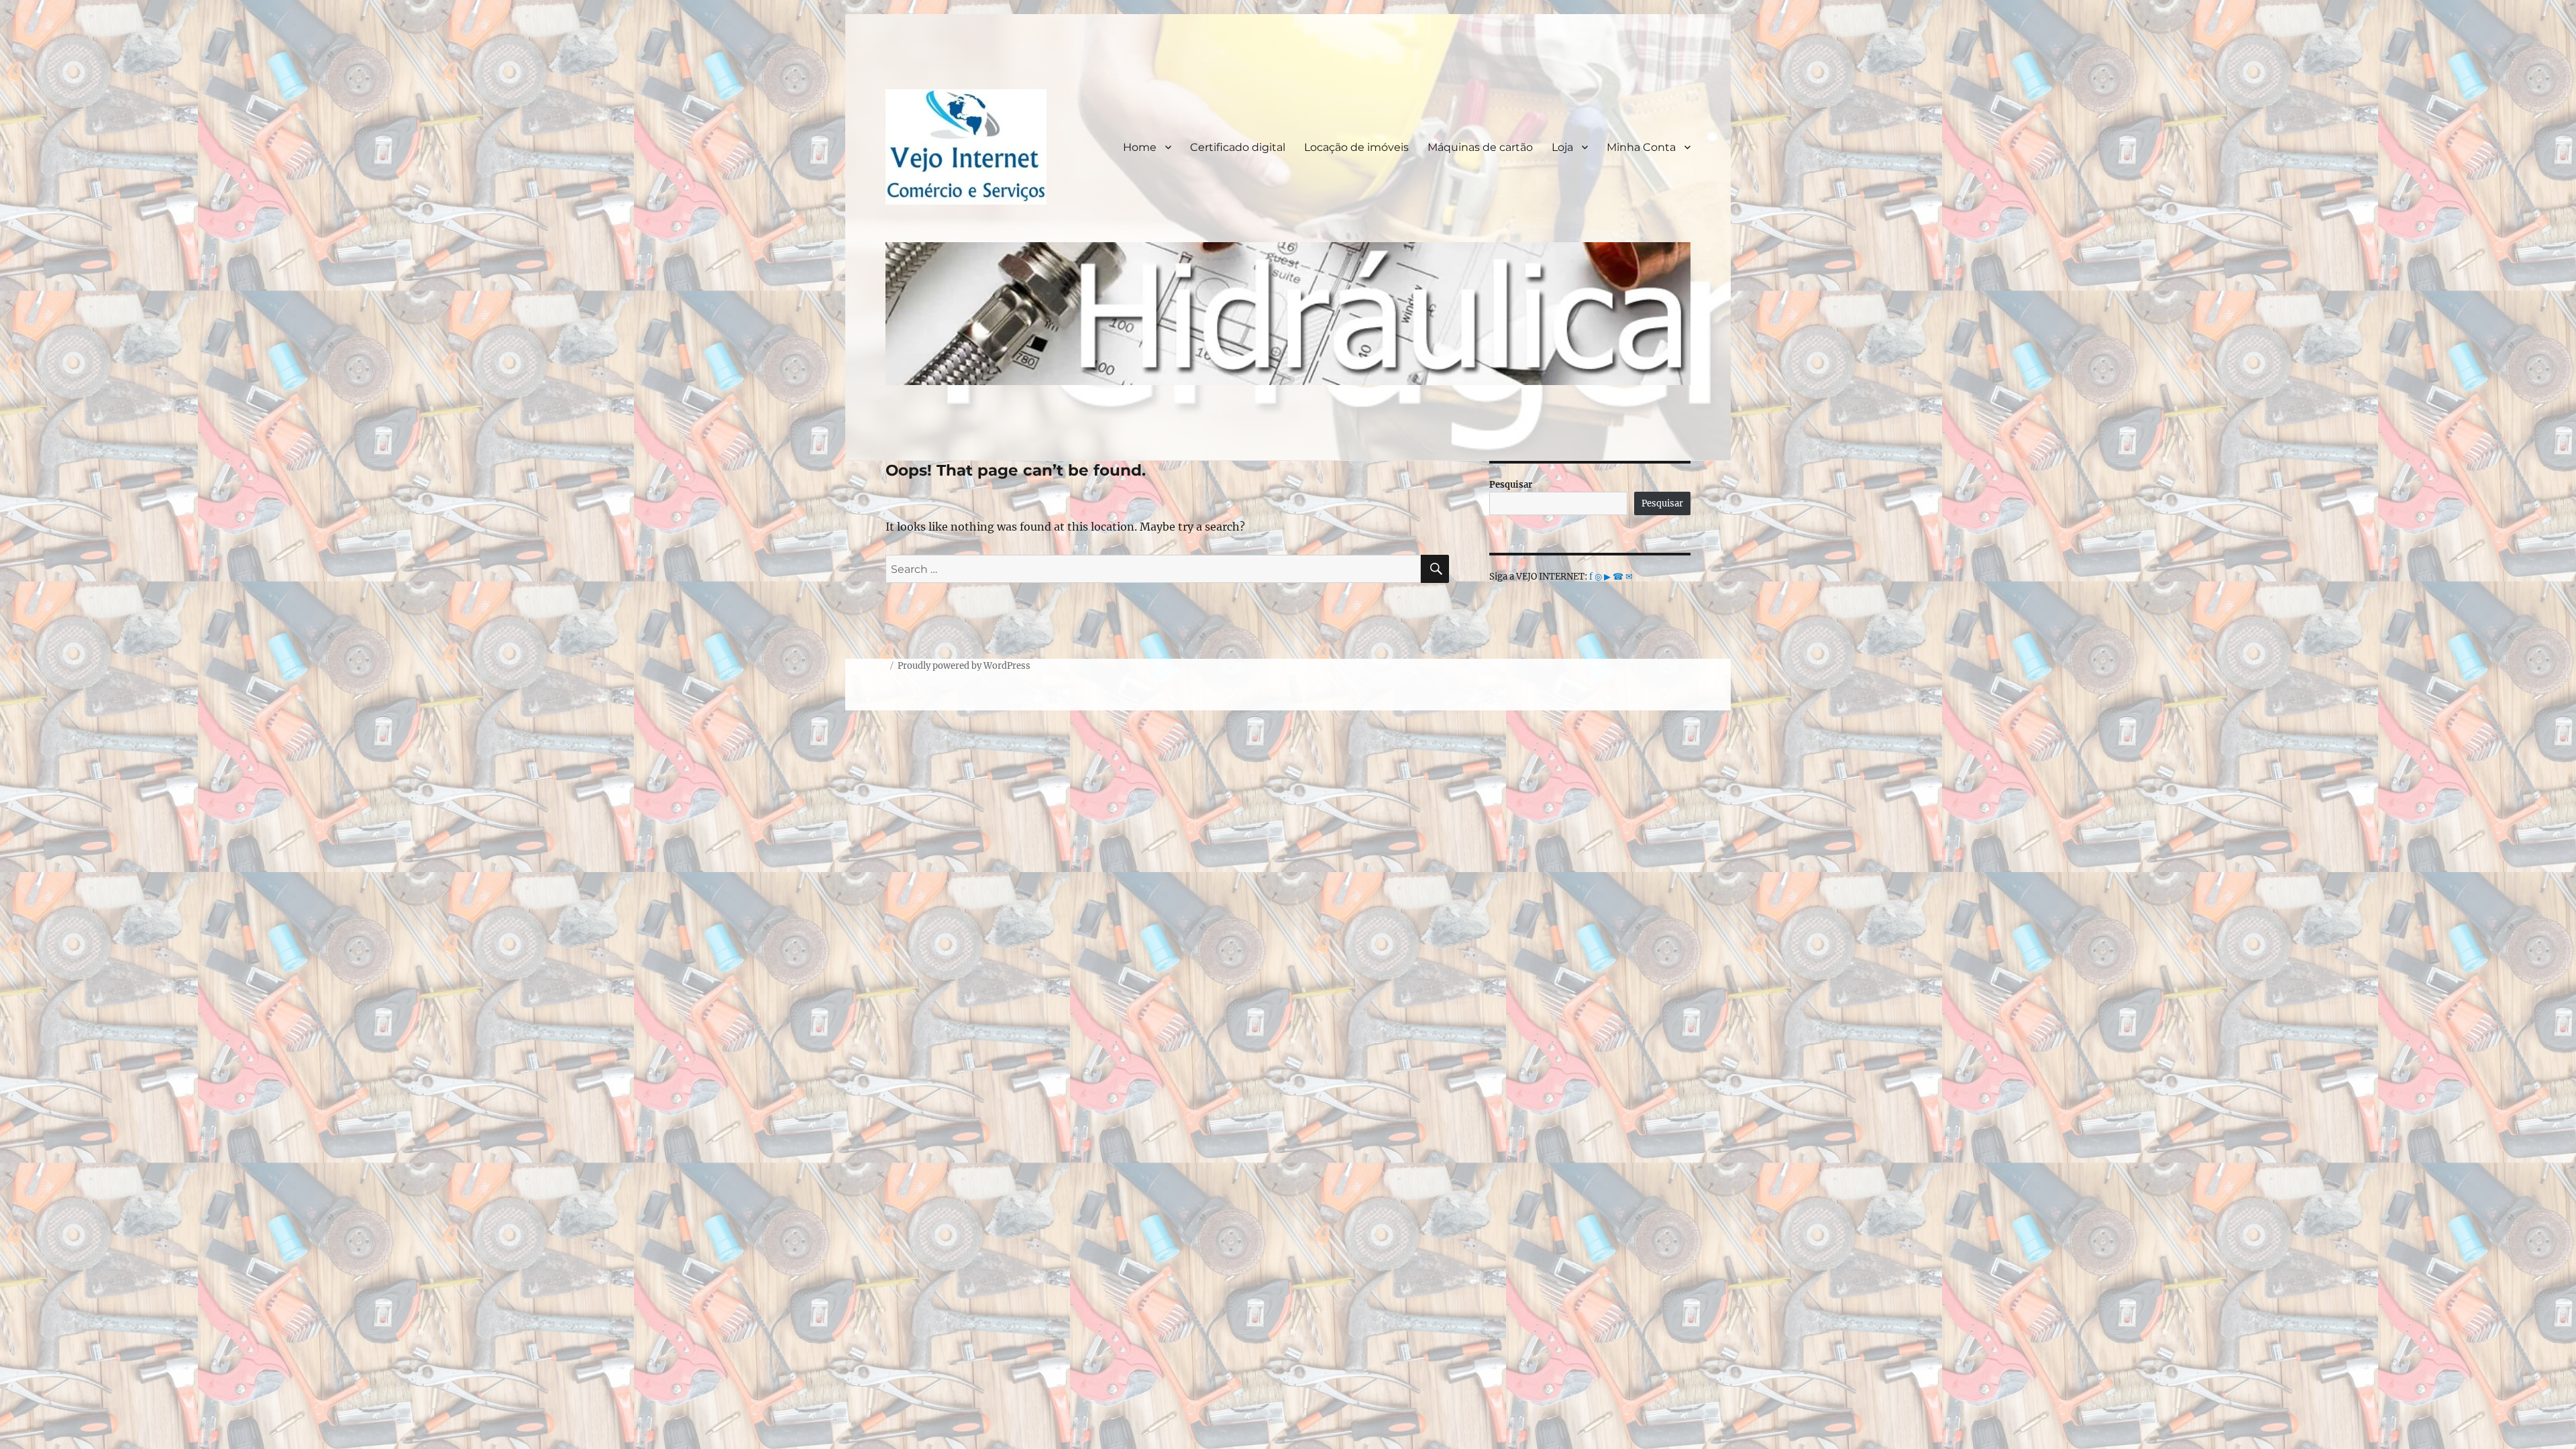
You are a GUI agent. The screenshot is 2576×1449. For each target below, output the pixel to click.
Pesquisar (1511, 485)
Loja (1562, 147)
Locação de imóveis (1356, 147)
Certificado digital (1238, 147)
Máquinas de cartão (1480, 147)
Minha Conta (1641, 147)
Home (1140, 147)
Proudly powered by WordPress (964, 666)
